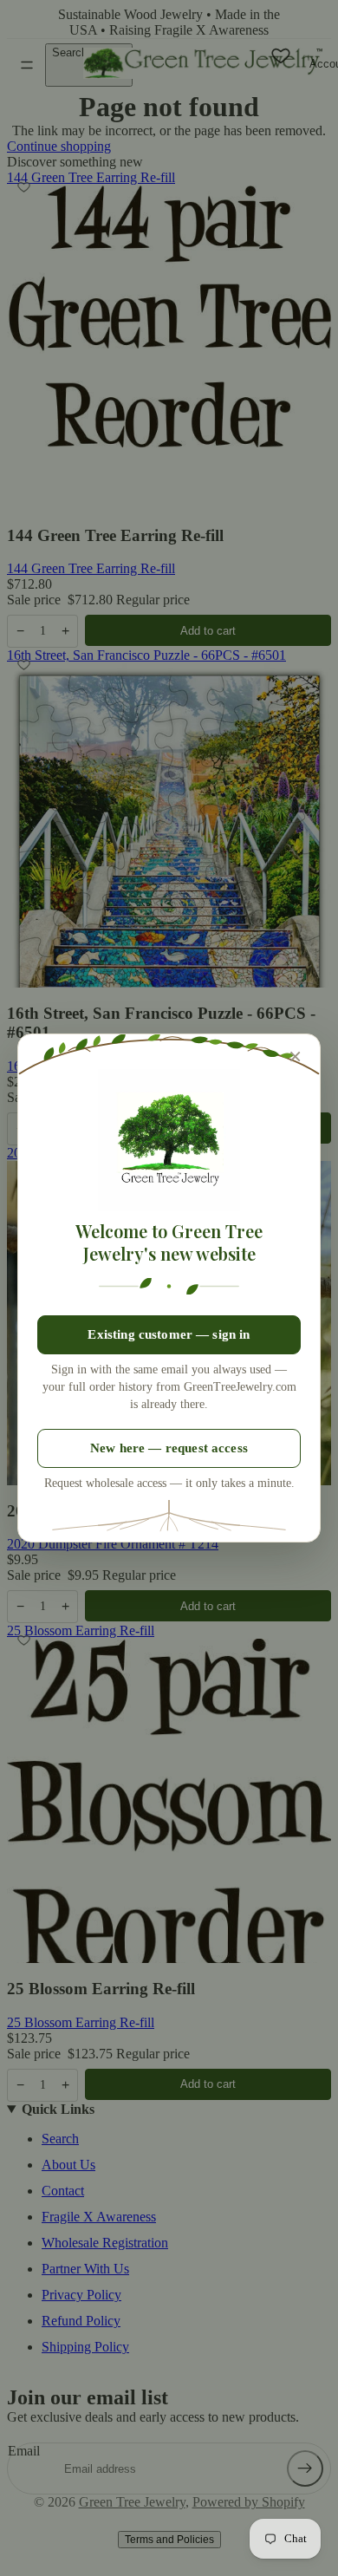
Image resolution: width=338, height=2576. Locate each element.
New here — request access (169, 1448)
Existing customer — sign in (169, 1334)
